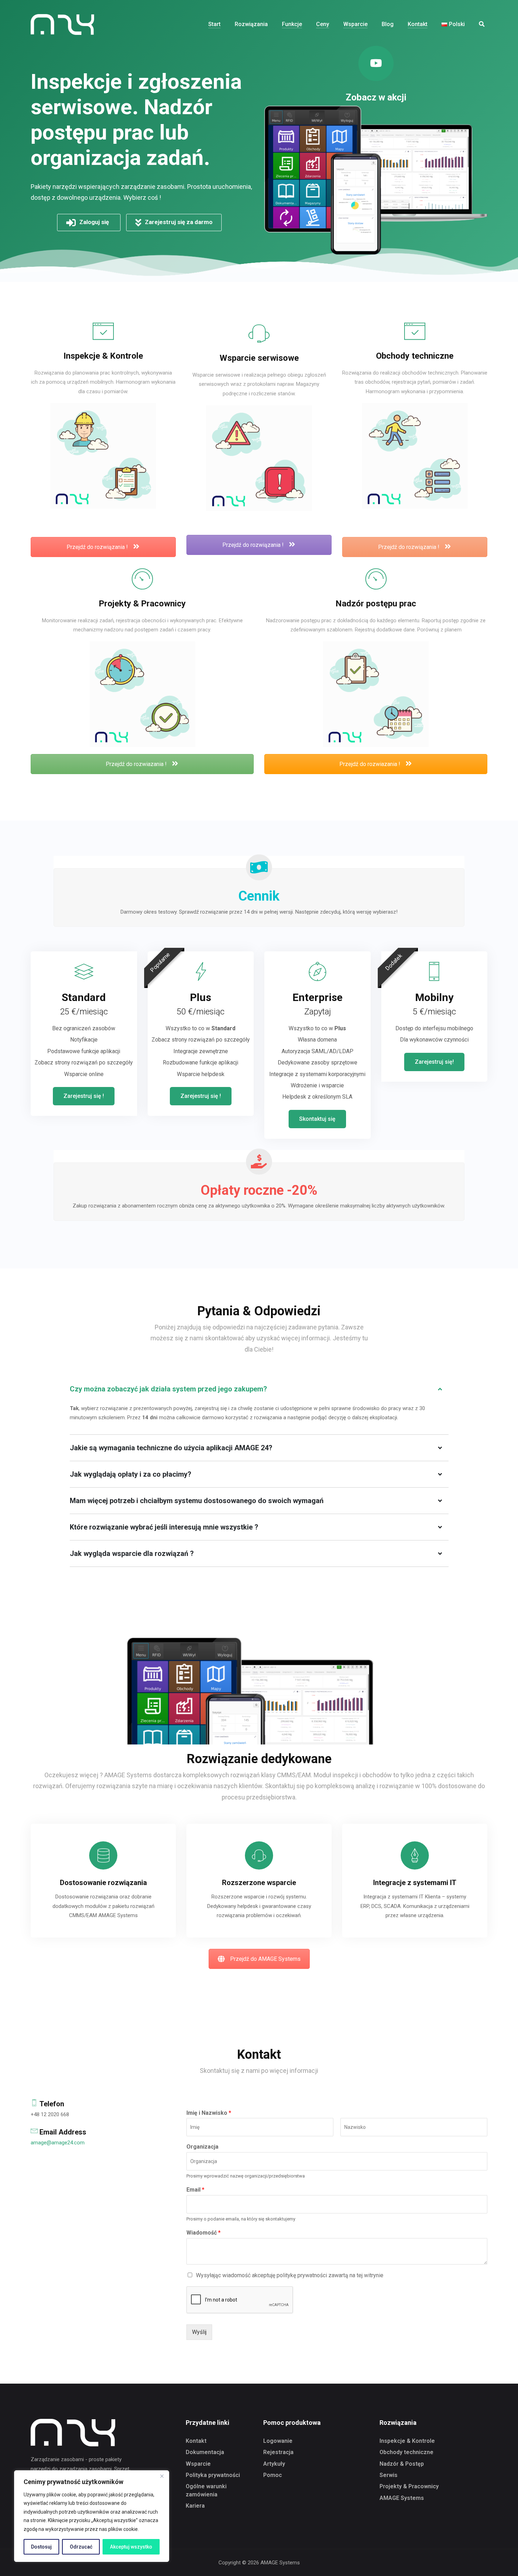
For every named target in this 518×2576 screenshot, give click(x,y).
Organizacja (202, 2147)
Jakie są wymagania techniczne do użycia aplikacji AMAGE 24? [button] (171, 1448)
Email (195, 2190)
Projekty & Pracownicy (409, 2486)
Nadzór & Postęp (402, 2464)
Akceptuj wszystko (131, 2547)
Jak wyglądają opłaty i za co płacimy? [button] (131, 1474)
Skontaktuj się (317, 1119)
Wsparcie (198, 2464)
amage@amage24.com (58, 2143)
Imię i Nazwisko (209, 2113)
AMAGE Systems (402, 2498)
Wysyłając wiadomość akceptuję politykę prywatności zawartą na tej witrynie (290, 2275)
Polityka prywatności (213, 2475)
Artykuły (274, 2464)
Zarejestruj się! (434, 1062)
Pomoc (273, 2475)
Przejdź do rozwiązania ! (98, 547)
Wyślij (199, 2332)
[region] (92, 2516)
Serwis (388, 2475)
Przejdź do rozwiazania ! (137, 764)
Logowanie (278, 2441)
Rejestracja (278, 2452)
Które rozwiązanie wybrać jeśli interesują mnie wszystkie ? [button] (164, 1527)
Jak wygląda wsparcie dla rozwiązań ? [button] (132, 1553)
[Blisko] (162, 2476)
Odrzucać (81, 2547)
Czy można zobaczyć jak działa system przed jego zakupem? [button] (168, 1389)
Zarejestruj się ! (84, 1096)
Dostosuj (41, 2547)
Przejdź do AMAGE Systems (265, 1959)
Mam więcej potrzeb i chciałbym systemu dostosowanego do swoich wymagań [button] (197, 1501)
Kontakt (196, 2441)
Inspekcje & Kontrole (407, 2441)
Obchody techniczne (406, 2452)
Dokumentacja (205, 2452)
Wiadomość (204, 2233)
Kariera (195, 2506)
